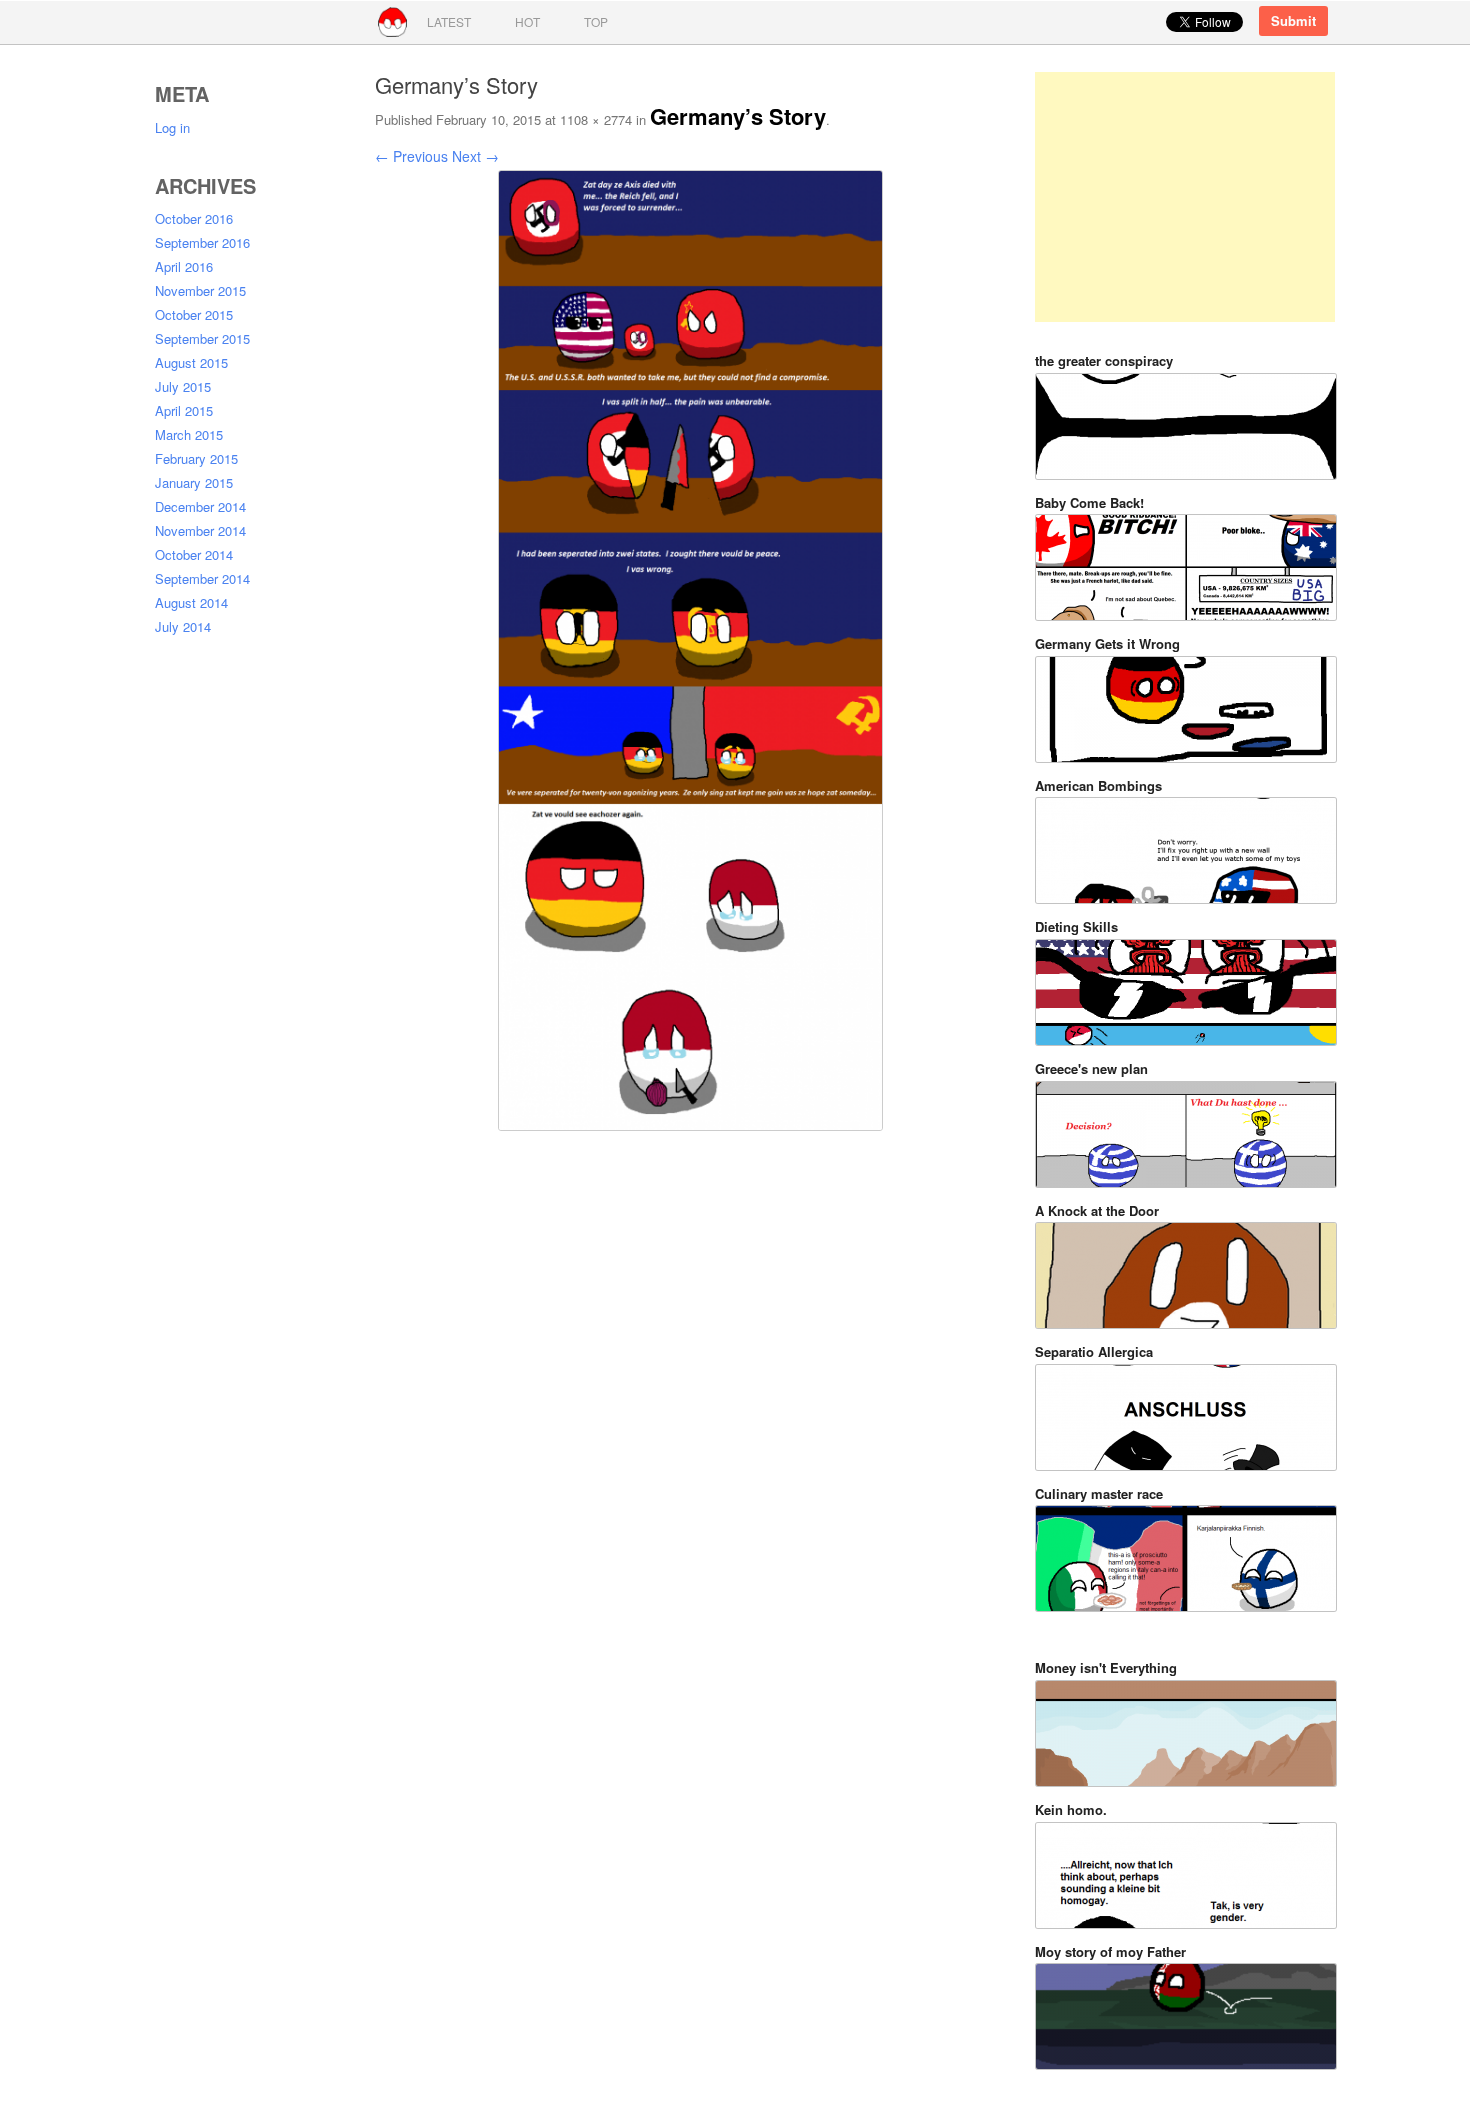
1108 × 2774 (596, 119)
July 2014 (183, 626)
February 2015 (196, 458)
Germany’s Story (738, 116)
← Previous (411, 156)
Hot (527, 21)
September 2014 (202, 578)
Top (596, 21)
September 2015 (202, 338)
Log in (172, 127)
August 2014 (191, 602)
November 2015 (200, 290)
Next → (475, 156)
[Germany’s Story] (690, 601)
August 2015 (191, 362)
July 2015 (183, 386)
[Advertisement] (1185, 197)
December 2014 (200, 506)
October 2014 (194, 554)
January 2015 (194, 482)
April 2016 (184, 266)
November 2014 (200, 530)
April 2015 (184, 410)
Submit (1293, 20)
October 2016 (194, 218)
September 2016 (202, 242)
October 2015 (194, 314)
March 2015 (189, 434)
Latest (449, 21)
